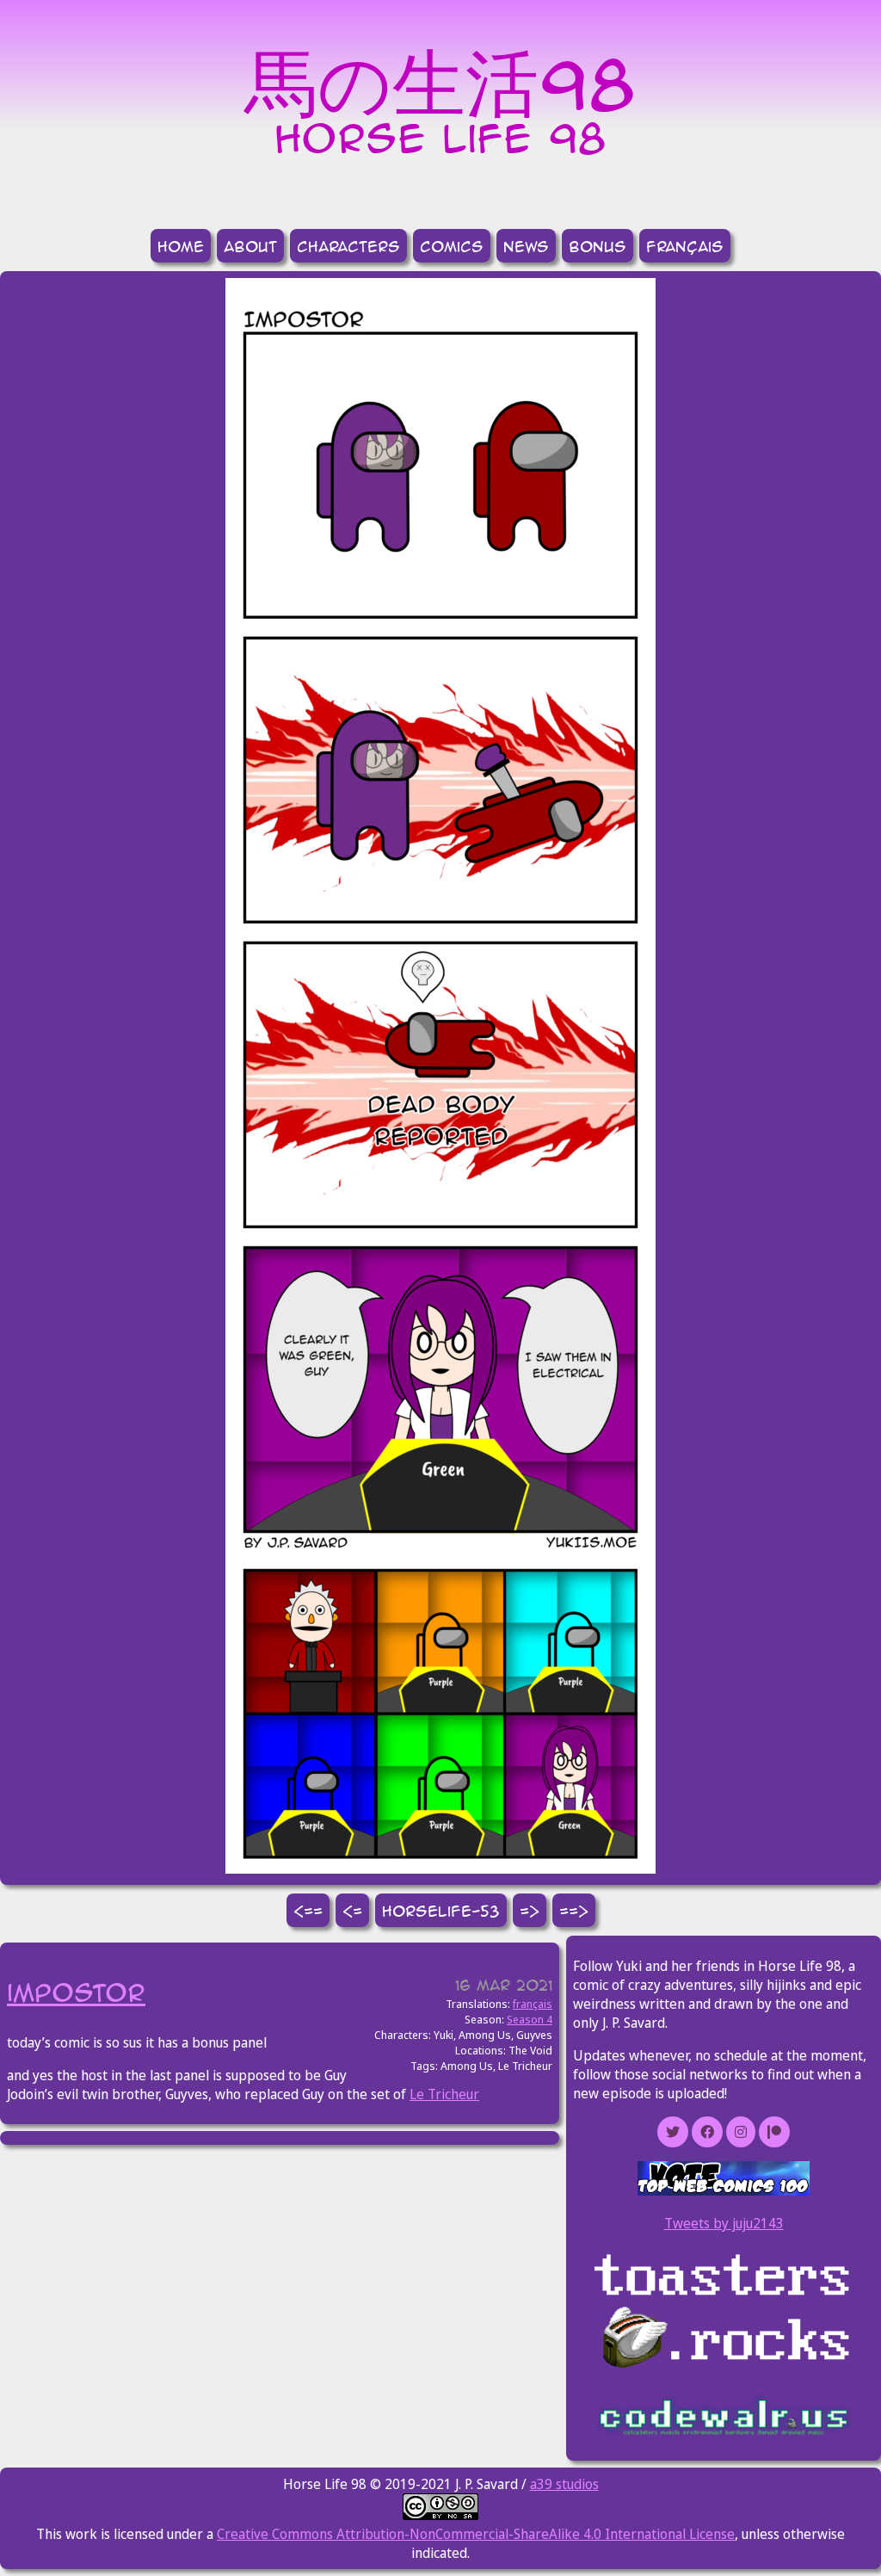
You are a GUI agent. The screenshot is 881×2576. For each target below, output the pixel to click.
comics (452, 246)
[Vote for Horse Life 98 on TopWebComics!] (724, 2190)
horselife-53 (441, 1910)
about (250, 246)
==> (574, 1910)
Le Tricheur (444, 2094)
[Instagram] (741, 2132)
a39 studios (564, 2484)
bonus (598, 246)
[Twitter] (673, 2132)
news (526, 246)
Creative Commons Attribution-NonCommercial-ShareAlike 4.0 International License (476, 2534)
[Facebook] (707, 2132)
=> (530, 1910)
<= (352, 1910)
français (685, 246)
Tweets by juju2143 (724, 2223)
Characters (348, 246)
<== (308, 1910)
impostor (76, 1992)
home (181, 246)
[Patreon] (774, 2132)
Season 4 (530, 2019)
